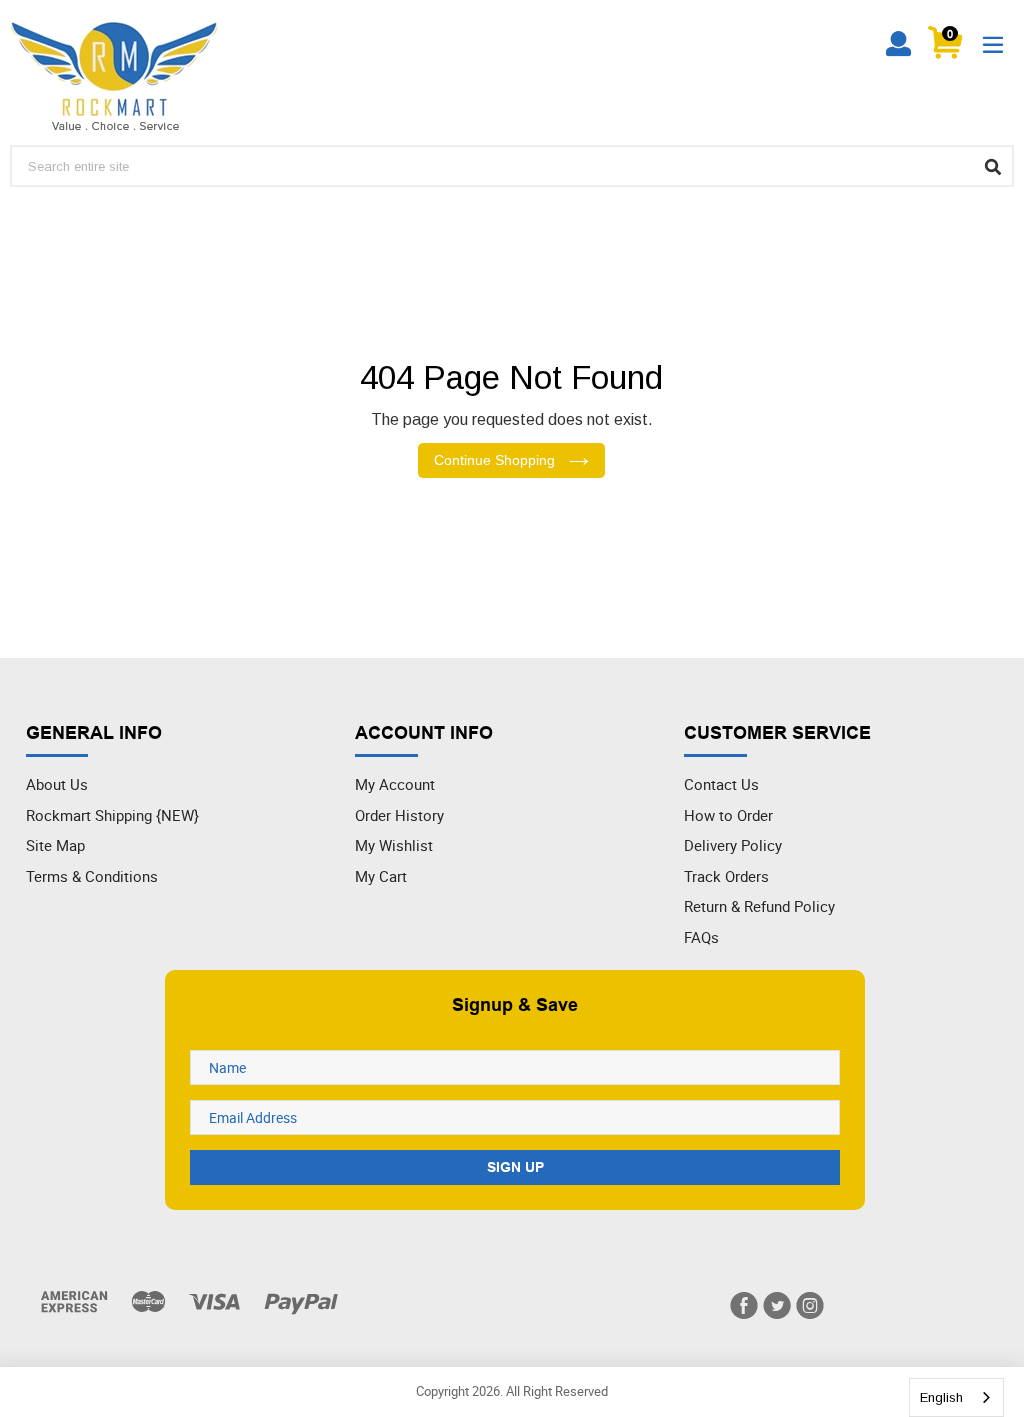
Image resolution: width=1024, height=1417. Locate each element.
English (941, 1397)
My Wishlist (394, 845)
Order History (399, 815)
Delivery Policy (733, 845)
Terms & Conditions (92, 876)
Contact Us (721, 784)
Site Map (55, 845)
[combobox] (956, 1397)
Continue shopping (496, 460)
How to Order (728, 815)
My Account (395, 784)
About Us (57, 784)
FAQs (701, 937)
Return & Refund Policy (759, 906)
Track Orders (726, 876)
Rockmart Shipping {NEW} (112, 815)
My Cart (381, 876)
